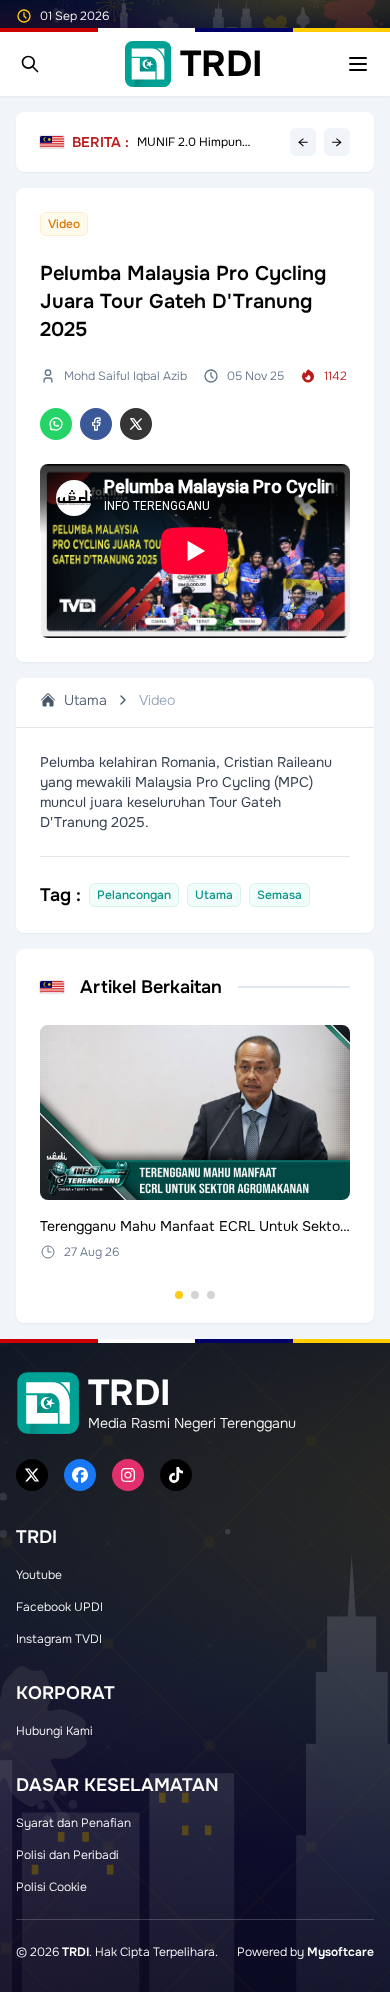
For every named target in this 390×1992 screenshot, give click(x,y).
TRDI (75, 1952)
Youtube (39, 1575)
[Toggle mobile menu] (358, 64)
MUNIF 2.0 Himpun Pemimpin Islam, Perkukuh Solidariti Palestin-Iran (209, 142)
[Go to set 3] (211, 1295)
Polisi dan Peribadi (67, 1855)
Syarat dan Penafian (73, 1823)
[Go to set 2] (195, 1295)
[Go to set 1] (179, 1295)
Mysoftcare (340, 1952)
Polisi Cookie (51, 1887)
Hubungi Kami (54, 1731)
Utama (85, 700)
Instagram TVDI (59, 1639)
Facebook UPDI (59, 1607)
